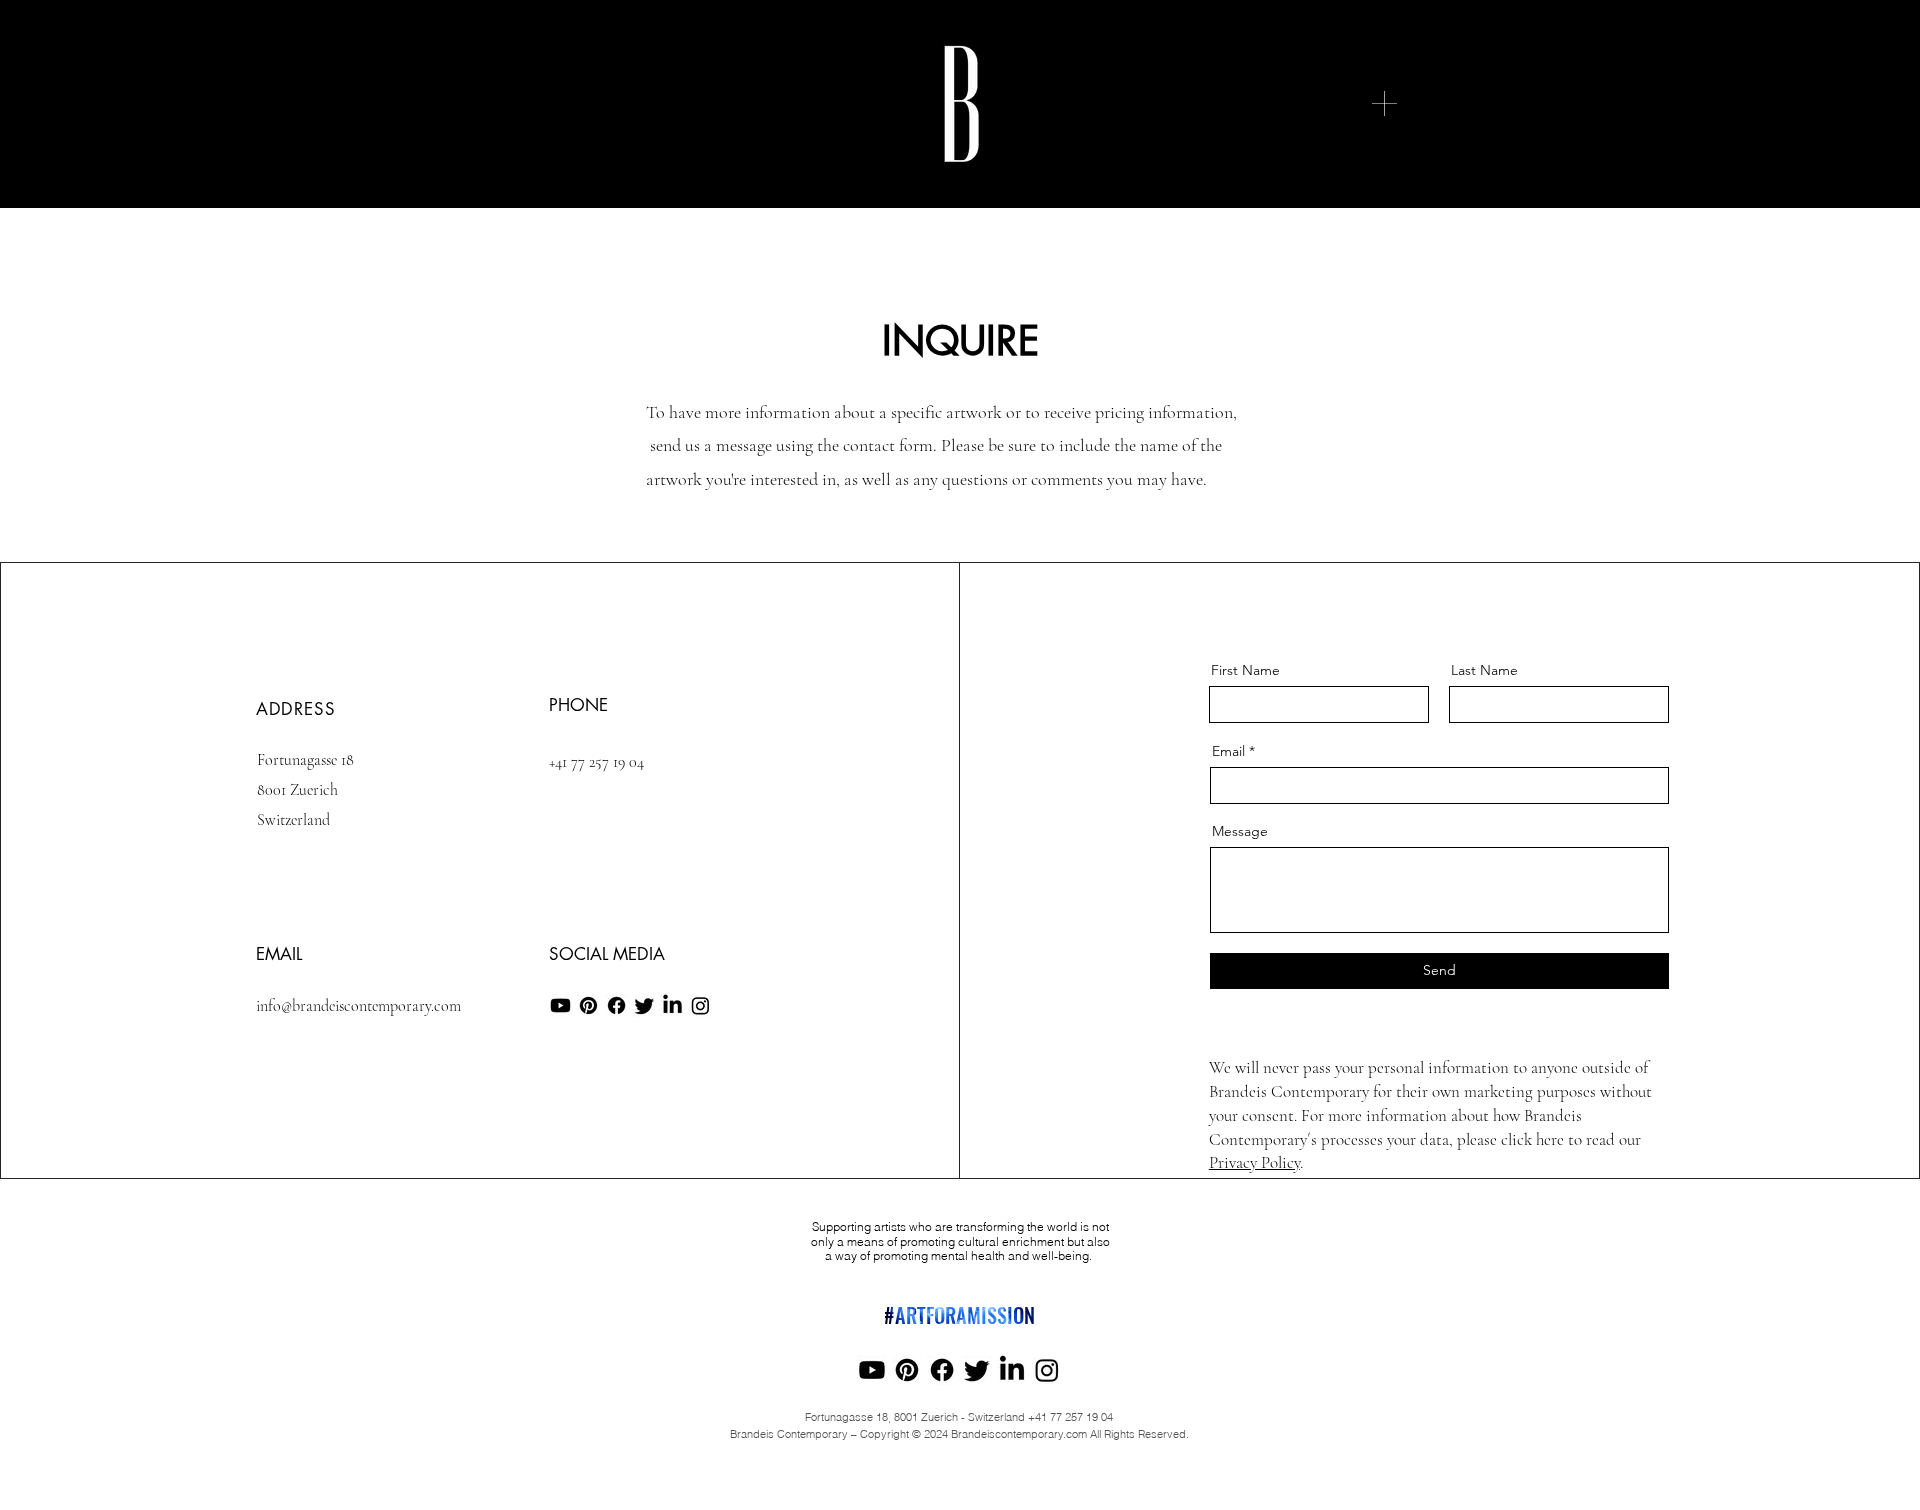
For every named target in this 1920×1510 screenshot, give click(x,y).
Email (1228, 751)
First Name (1245, 670)
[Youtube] (560, 1005)
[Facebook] (616, 1005)
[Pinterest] (588, 1005)
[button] (1384, 103)
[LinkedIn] (672, 1005)
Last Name (1484, 670)
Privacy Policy (1254, 1162)
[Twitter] (644, 1005)
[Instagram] (700, 1005)
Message (1240, 831)
